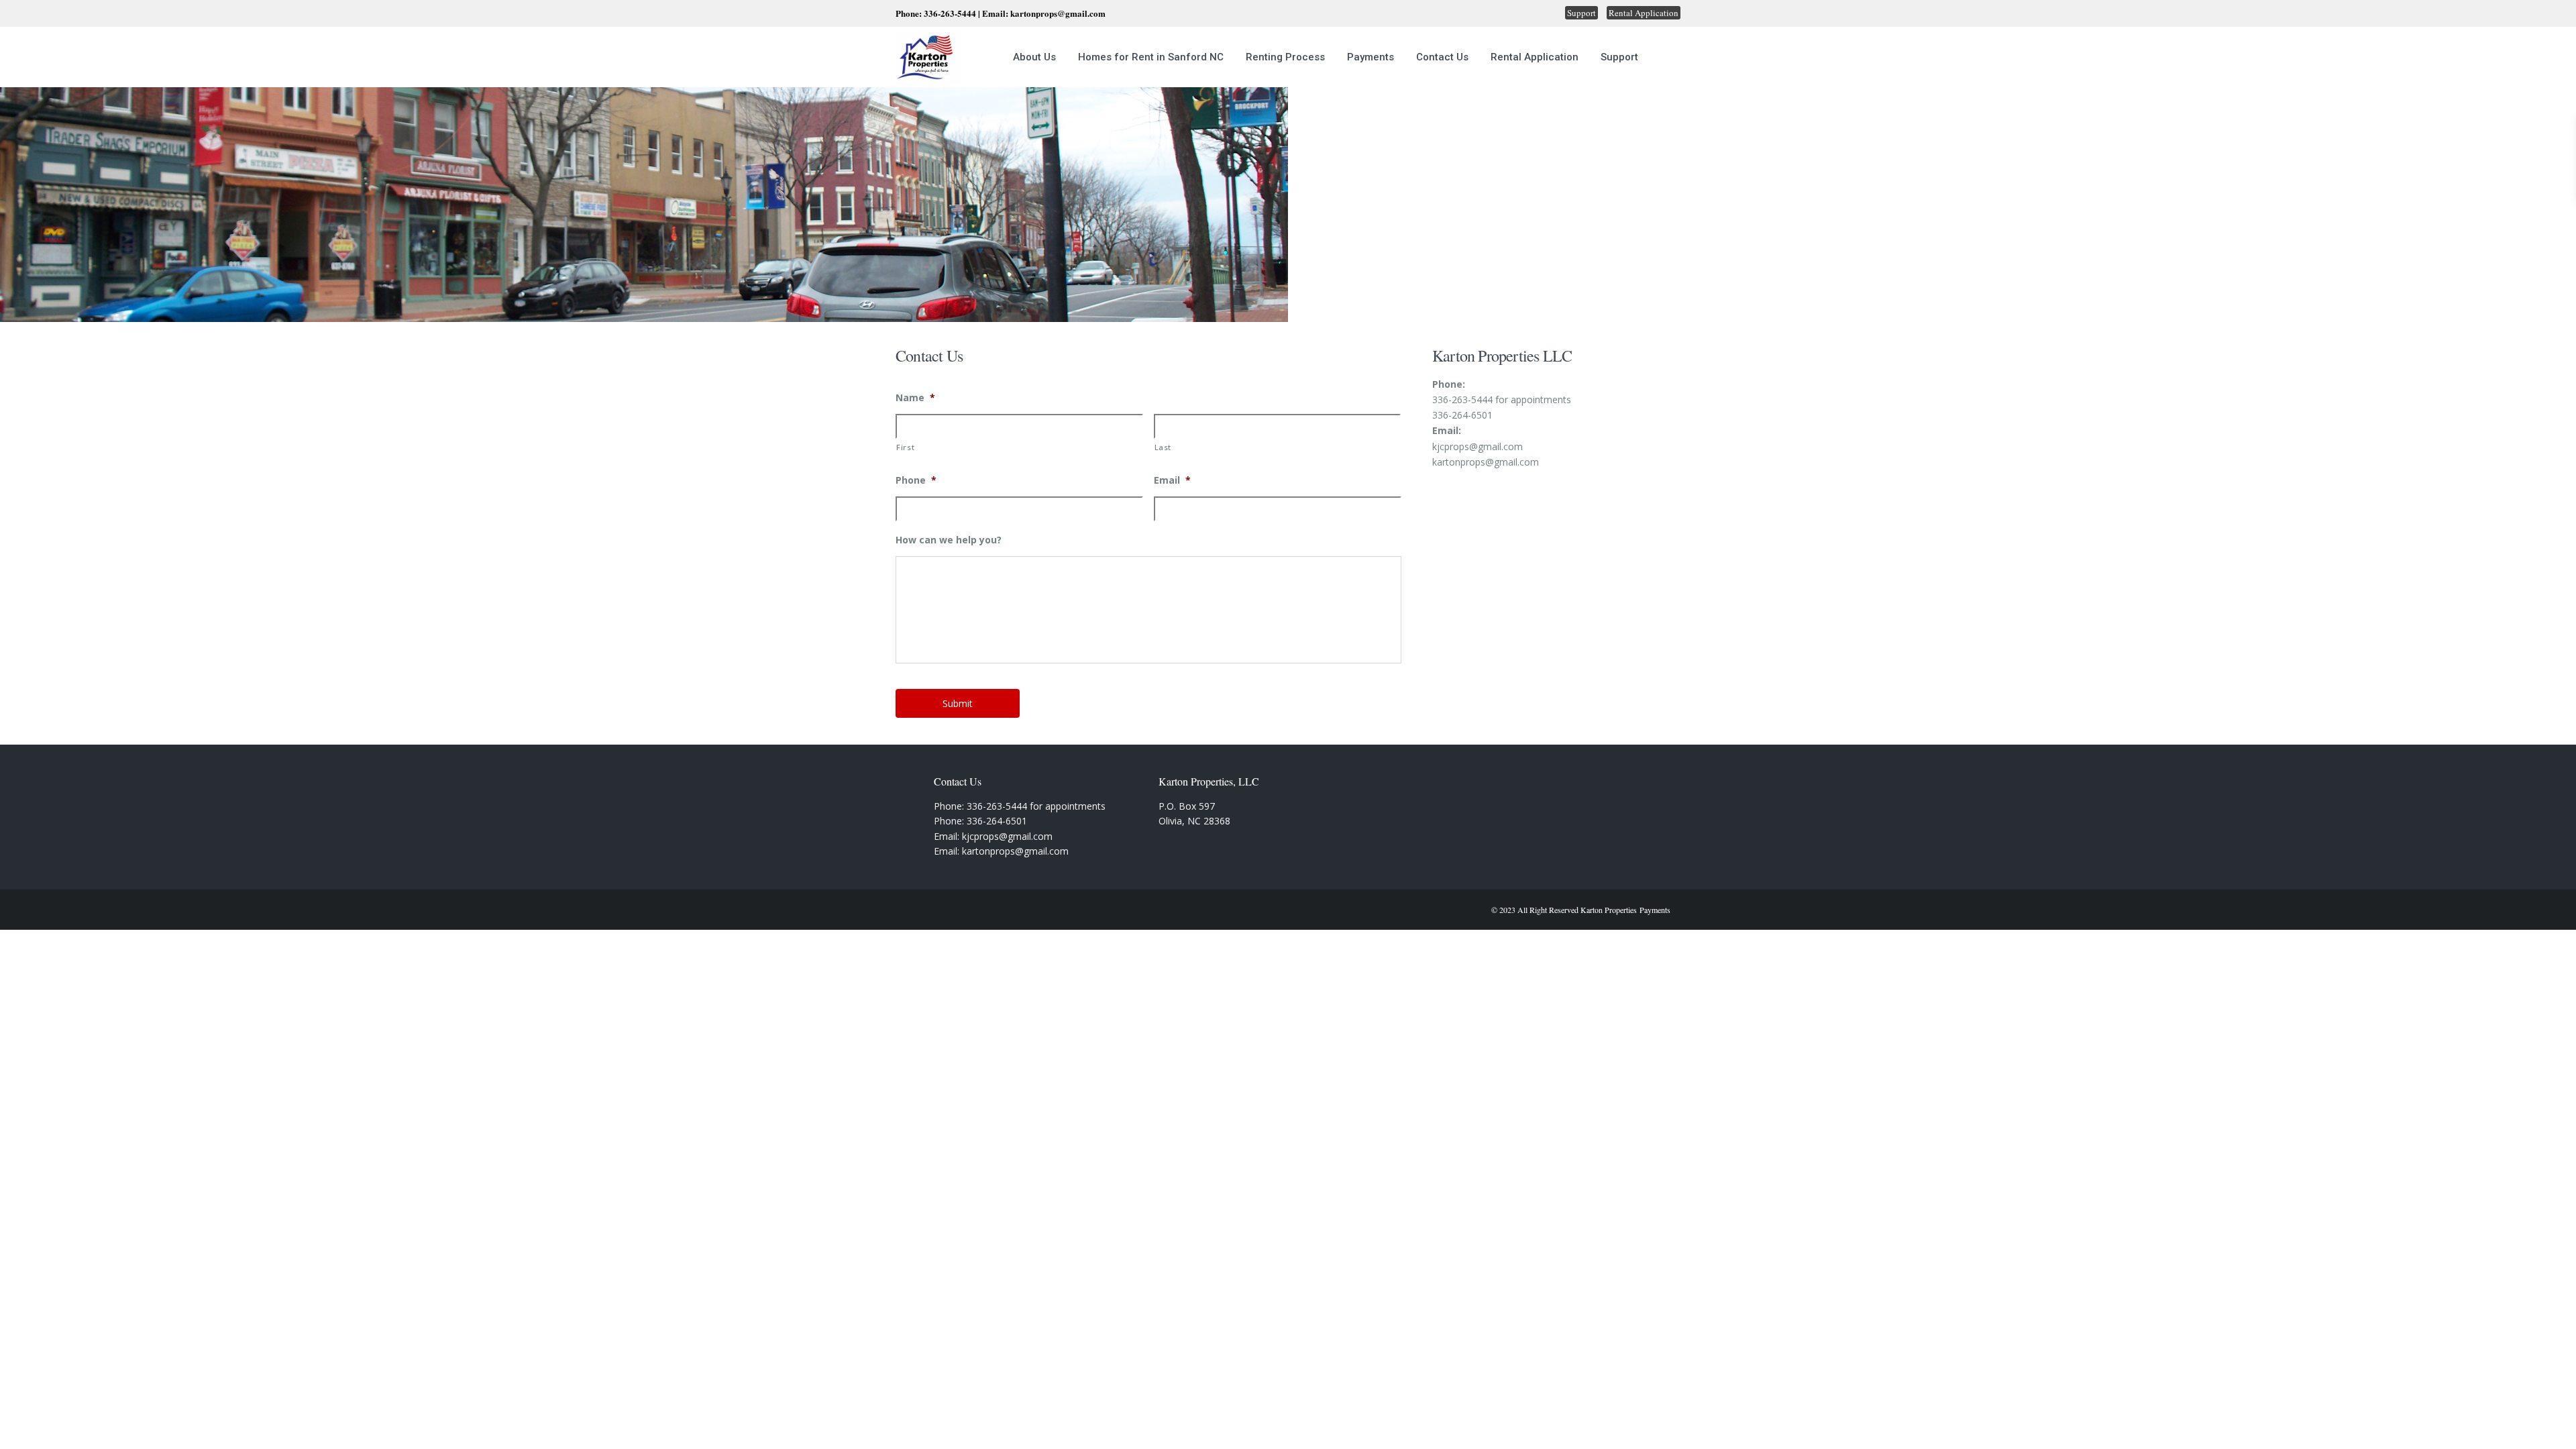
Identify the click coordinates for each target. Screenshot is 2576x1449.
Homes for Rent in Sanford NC (1151, 57)
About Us (1034, 57)
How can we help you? (949, 540)
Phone (916, 480)
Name (915, 398)
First (905, 447)
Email (1172, 480)
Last (1163, 447)
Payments (1371, 57)
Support (1581, 13)
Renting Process (1285, 57)
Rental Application (1644, 13)
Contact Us (1442, 57)
